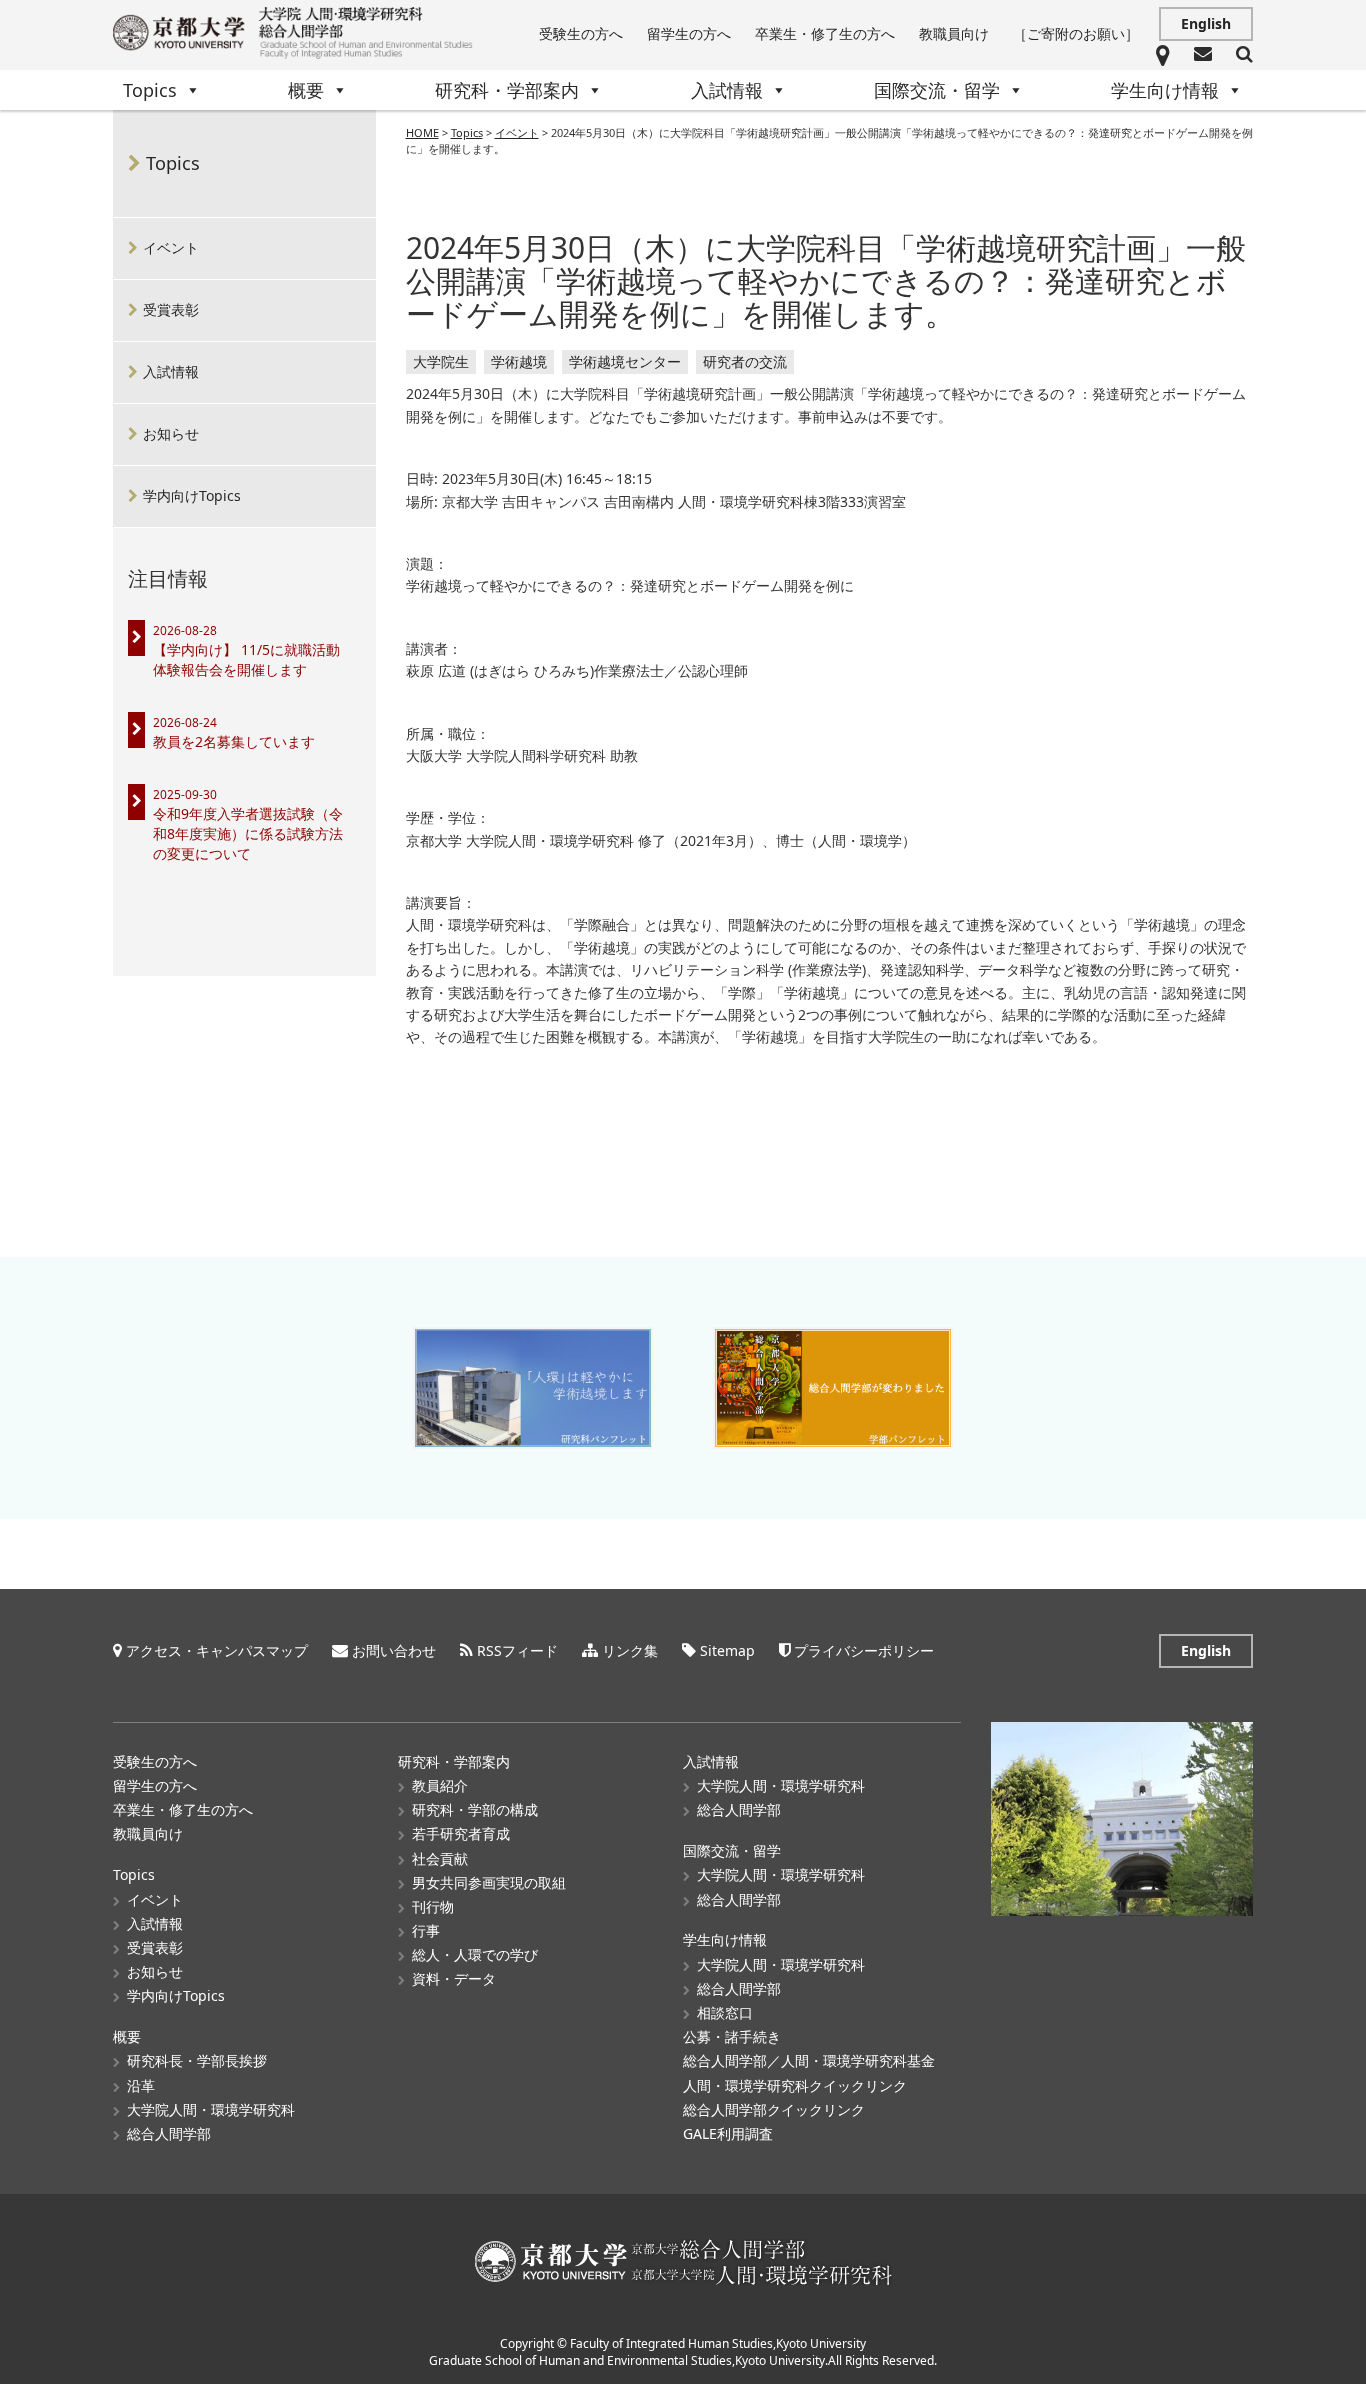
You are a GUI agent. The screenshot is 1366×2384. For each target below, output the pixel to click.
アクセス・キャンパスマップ (217, 1650)
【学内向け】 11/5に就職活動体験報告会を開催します (246, 659)
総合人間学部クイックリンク (774, 2109)
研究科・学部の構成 (475, 1809)
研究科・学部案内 (507, 90)
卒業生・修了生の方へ (825, 33)
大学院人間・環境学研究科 (211, 2109)
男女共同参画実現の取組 (489, 1882)
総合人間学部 (169, 2133)
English (1206, 23)
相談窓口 (725, 2012)
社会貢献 (440, 1858)
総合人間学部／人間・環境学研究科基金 (809, 2060)
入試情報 (727, 90)
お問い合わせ (394, 1650)
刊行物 (433, 1906)
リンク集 (630, 1650)
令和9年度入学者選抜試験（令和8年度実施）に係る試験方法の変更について (248, 833)
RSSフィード (517, 1650)
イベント (171, 247)
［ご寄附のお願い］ (1076, 33)
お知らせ (171, 433)
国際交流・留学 (937, 90)
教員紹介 (440, 1785)
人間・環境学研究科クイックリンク (795, 2085)
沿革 (141, 2085)
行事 (426, 1930)
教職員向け (954, 33)
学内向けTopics (192, 495)
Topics (150, 90)
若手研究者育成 (461, 1833)
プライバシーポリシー (864, 1650)
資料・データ (454, 1978)
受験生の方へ (581, 33)
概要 (306, 90)
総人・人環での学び (475, 1954)
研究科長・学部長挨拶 (197, 2060)
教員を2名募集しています (234, 741)
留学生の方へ (689, 33)
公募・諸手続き (732, 2036)
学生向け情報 (1165, 90)
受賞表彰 (171, 309)
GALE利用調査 (728, 2133)
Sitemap (727, 1650)
